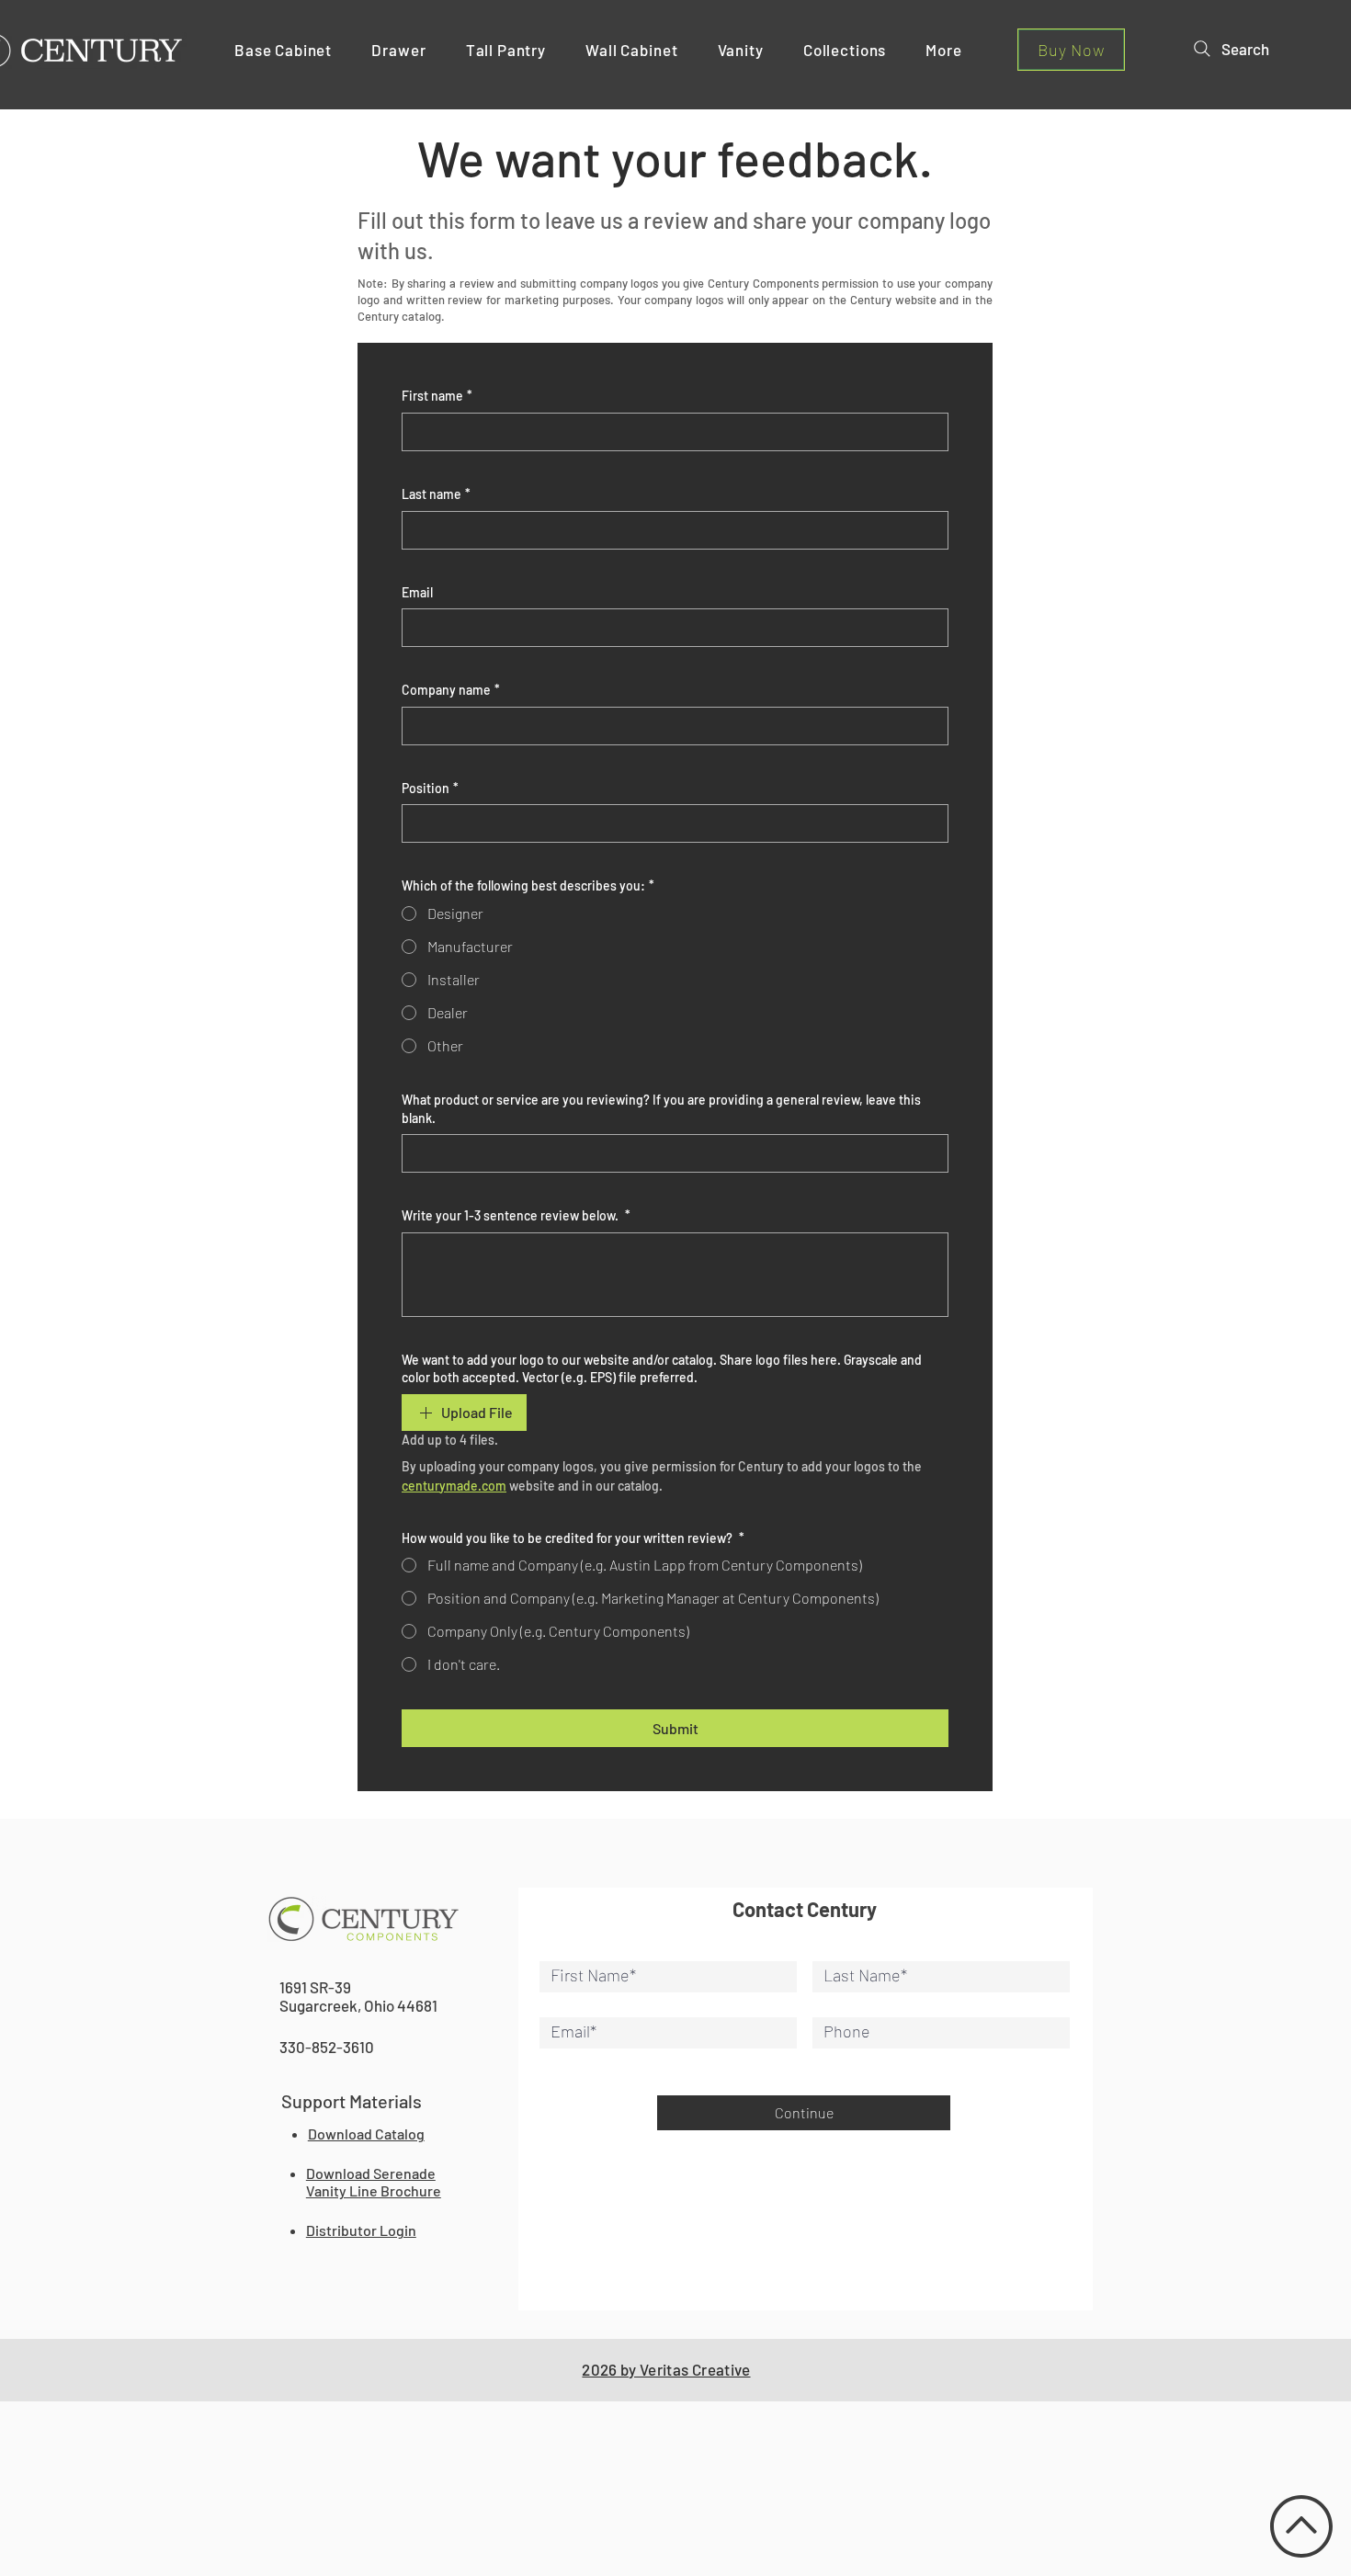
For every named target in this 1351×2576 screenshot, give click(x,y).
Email (417, 592)
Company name (451, 690)
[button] (290, 50)
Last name (436, 494)
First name (437, 396)
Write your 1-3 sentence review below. (516, 1215)
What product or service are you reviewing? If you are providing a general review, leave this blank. (661, 1109)
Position (430, 788)
